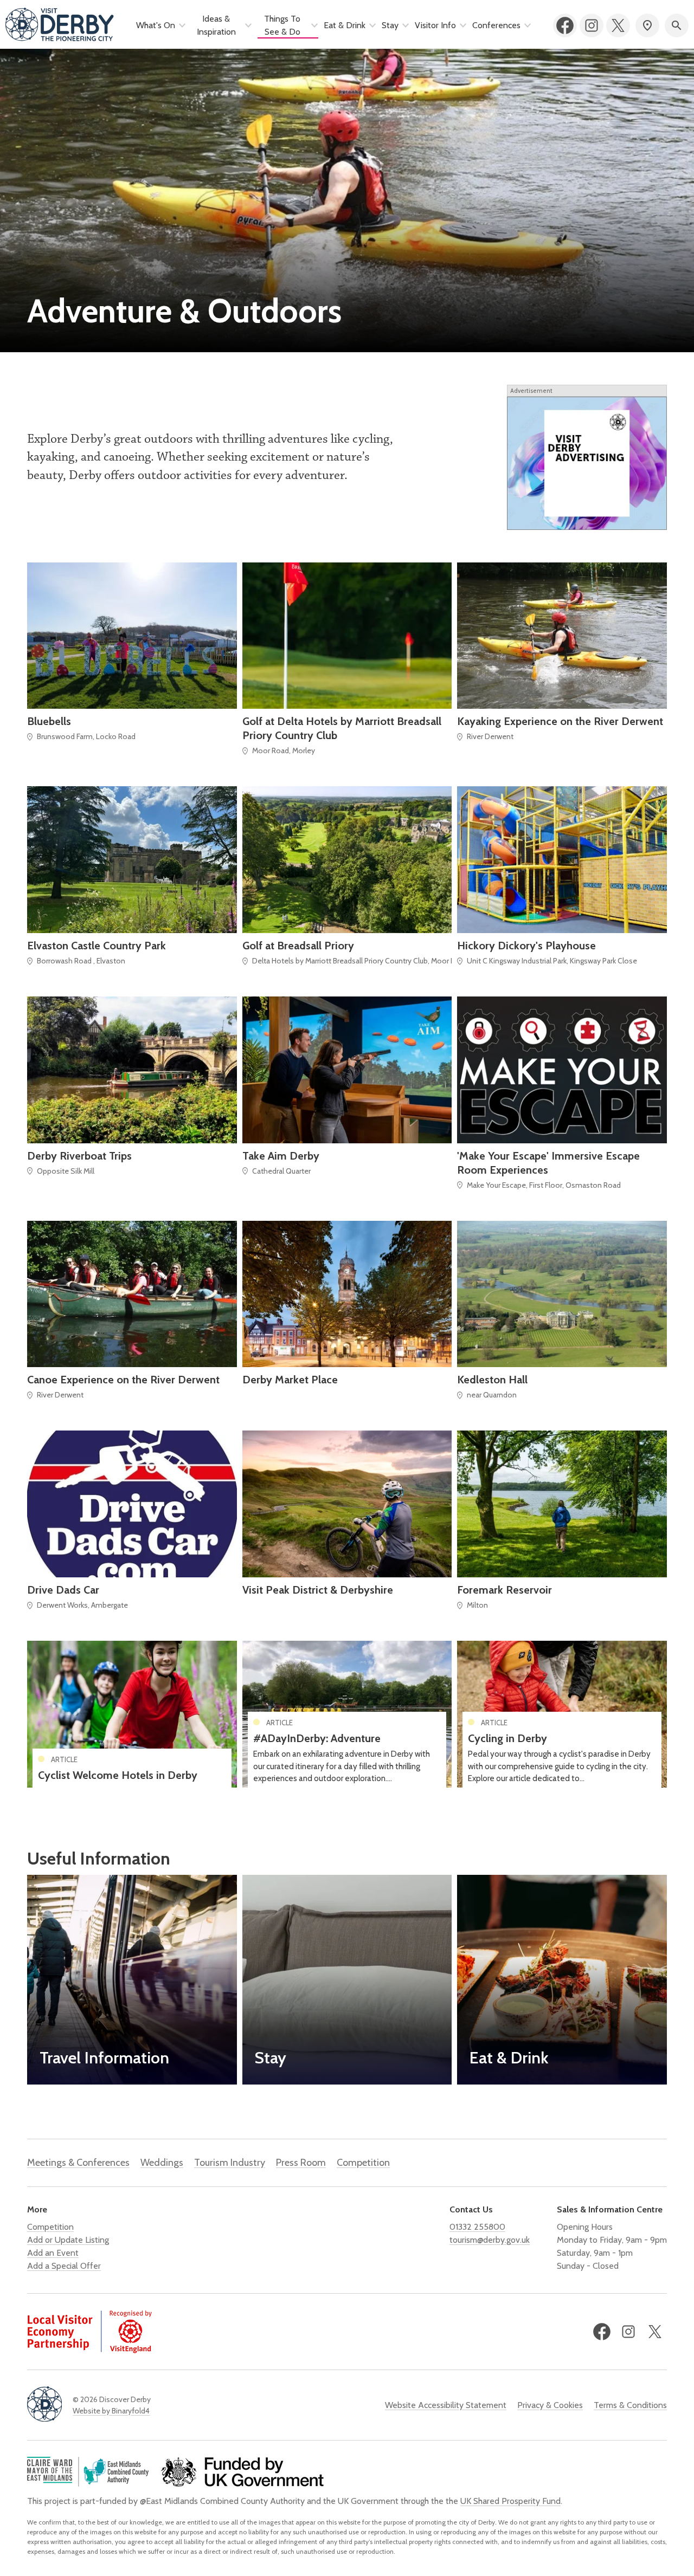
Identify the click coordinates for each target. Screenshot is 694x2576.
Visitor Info (435, 25)
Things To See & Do (282, 25)
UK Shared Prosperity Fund (510, 2501)
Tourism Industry (230, 2163)
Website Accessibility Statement (446, 2405)
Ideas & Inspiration (216, 25)
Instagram (592, 25)
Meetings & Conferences (78, 2163)
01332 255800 (477, 2227)
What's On (156, 25)
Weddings (162, 2163)
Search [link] (677, 25)
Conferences (496, 25)
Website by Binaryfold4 (111, 2411)
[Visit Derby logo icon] (44, 2405)
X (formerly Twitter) (618, 25)
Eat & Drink (345, 25)
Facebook (565, 25)
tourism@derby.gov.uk (490, 2240)
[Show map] (647, 25)
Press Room (301, 2163)
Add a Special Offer (64, 2266)
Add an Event (53, 2253)
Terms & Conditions (630, 2405)
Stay (390, 25)
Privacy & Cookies (550, 2405)
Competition (363, 2163)
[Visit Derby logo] (60, 25)
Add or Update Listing (68, 2240)
